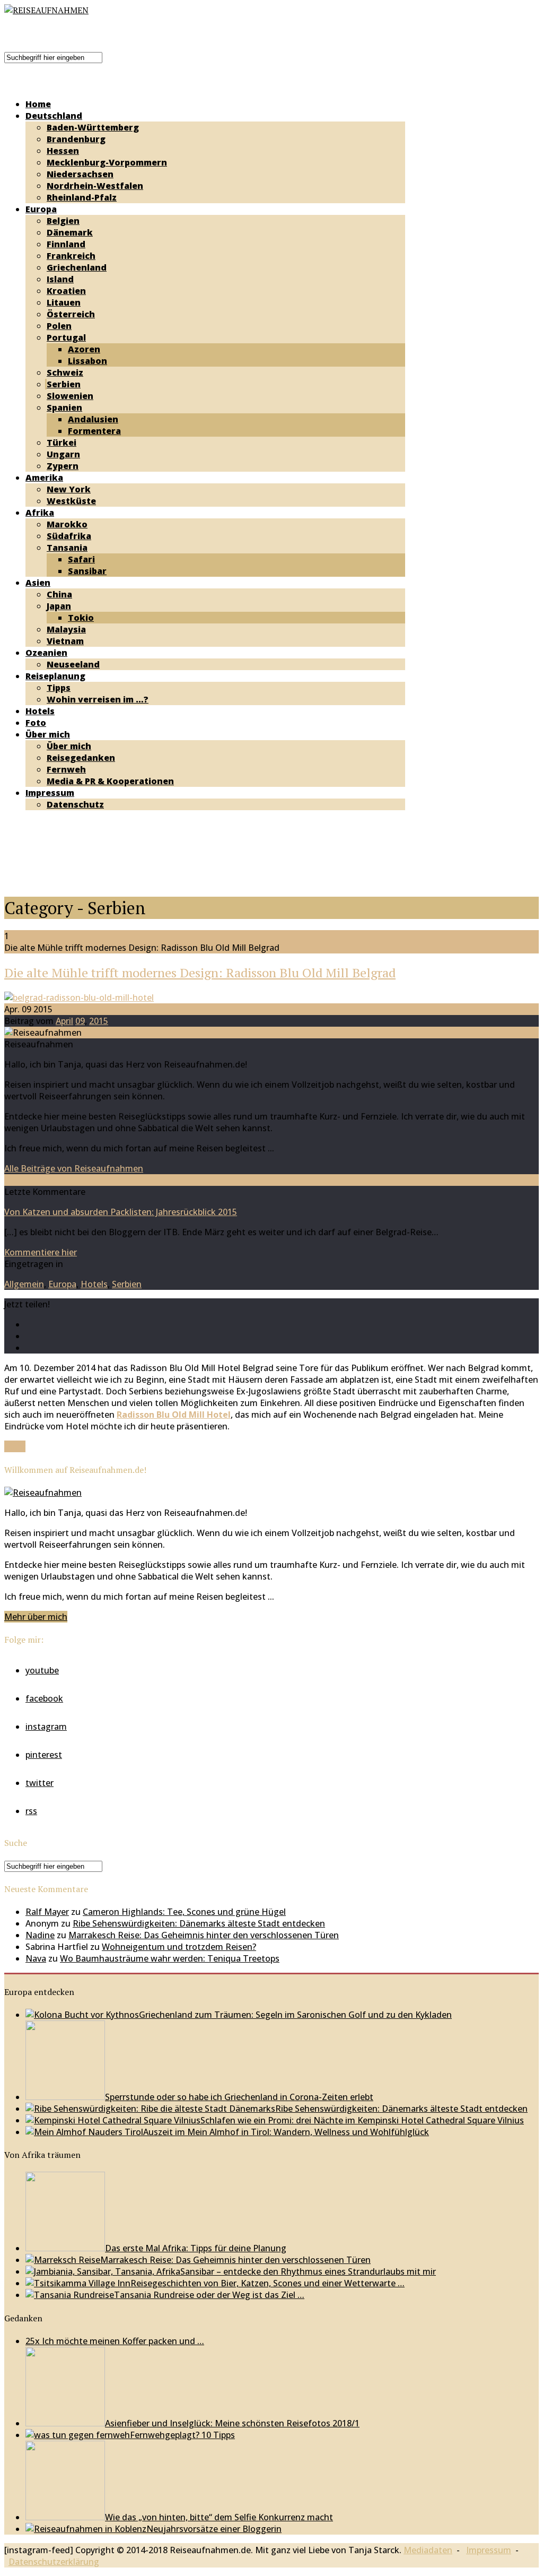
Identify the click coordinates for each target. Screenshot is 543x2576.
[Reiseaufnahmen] (46, 10)
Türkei (62, 443)
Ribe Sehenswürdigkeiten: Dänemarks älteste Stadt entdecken (199, 1923)
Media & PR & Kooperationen (110, 781)
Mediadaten (428, 2550)
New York (69, 489)
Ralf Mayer (47, 1912)
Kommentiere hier (41, 1252)
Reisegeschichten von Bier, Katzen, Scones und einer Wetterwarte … (268, 2283)
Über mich (48, 734)
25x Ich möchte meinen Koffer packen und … (115, 2341)
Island (60, 279)
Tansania (67, 548)
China (59, 594)
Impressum (50, 793)
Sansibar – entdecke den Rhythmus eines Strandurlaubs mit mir (308, 2271)
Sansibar (87, 571)
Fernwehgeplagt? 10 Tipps (182, 2435)
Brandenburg (76, 139)
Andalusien (93, 419)
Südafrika (69, 536)
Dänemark (70, 232)
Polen (59, 326)
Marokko (67, 524)
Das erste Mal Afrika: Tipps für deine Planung (196, 2248)
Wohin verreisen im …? (98, 699)
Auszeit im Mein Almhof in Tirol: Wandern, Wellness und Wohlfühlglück (286, 2132)
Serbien (64, 384)
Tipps (59, 688)
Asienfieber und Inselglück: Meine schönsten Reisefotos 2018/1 (232, 2423)
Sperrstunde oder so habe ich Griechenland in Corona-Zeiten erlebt (239, 2097)
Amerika (44, 478)
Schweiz (65, 372)
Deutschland (54, 116)
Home (38, 104)
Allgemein (24, 1284)
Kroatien (66, 291)
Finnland (66, 244)
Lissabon (87, 361)
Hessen (63, 151)
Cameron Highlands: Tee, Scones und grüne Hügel (184, 1912)
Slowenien (70, 396)
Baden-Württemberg (93, 127)
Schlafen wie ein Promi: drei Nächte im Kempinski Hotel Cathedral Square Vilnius (362, 2120)
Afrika (40, 513)
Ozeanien (46, 653)
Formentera (94, 431)
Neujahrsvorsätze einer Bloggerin (214, 2529)
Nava (36, 1958)
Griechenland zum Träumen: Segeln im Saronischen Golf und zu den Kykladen (295, 2015)
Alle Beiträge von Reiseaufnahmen (74, 1168)
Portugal (66, 337)
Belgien (63, 221)
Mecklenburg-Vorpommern (107, 162)
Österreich (71, 314)
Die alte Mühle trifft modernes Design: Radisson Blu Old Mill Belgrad (200, 973)
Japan (59, 606)
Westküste (71, 501)
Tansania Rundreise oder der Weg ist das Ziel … (209, 2295)
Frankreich (71, 256)
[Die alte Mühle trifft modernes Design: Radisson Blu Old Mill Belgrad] (79, 998)
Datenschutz (75, 804)
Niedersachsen (80, 174)
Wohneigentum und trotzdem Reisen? (179, 1947)
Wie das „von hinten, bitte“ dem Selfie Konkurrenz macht (219, 2517)
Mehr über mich (36, 1617)
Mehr (15, 1446)
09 (80, 1021)
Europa (41, 209)
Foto (36, 723)
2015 (99, 1021)
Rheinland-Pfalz (82, 197)
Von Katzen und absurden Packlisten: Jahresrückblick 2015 (121, 1212)
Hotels (40, 711)
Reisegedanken (81, 758)
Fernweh (66, 769)
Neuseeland (73, 664)
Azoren (84, 349)
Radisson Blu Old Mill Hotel (174, 1415)
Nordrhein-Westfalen (95, 186)
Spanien (64, 407)
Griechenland (77, 267)
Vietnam (65, 641)
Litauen (64, 302)
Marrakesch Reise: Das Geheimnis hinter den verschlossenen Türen (204, 1935)
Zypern (63, 466)
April (64, 1021)
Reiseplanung (55, 676)
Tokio (81, 618)
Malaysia (66, 629)
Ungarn (63, 454)
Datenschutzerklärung (54, 2562)
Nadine (40, 1935)
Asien (38, 583)
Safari (81, 559)
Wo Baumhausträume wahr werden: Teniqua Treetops (170, 1958)
